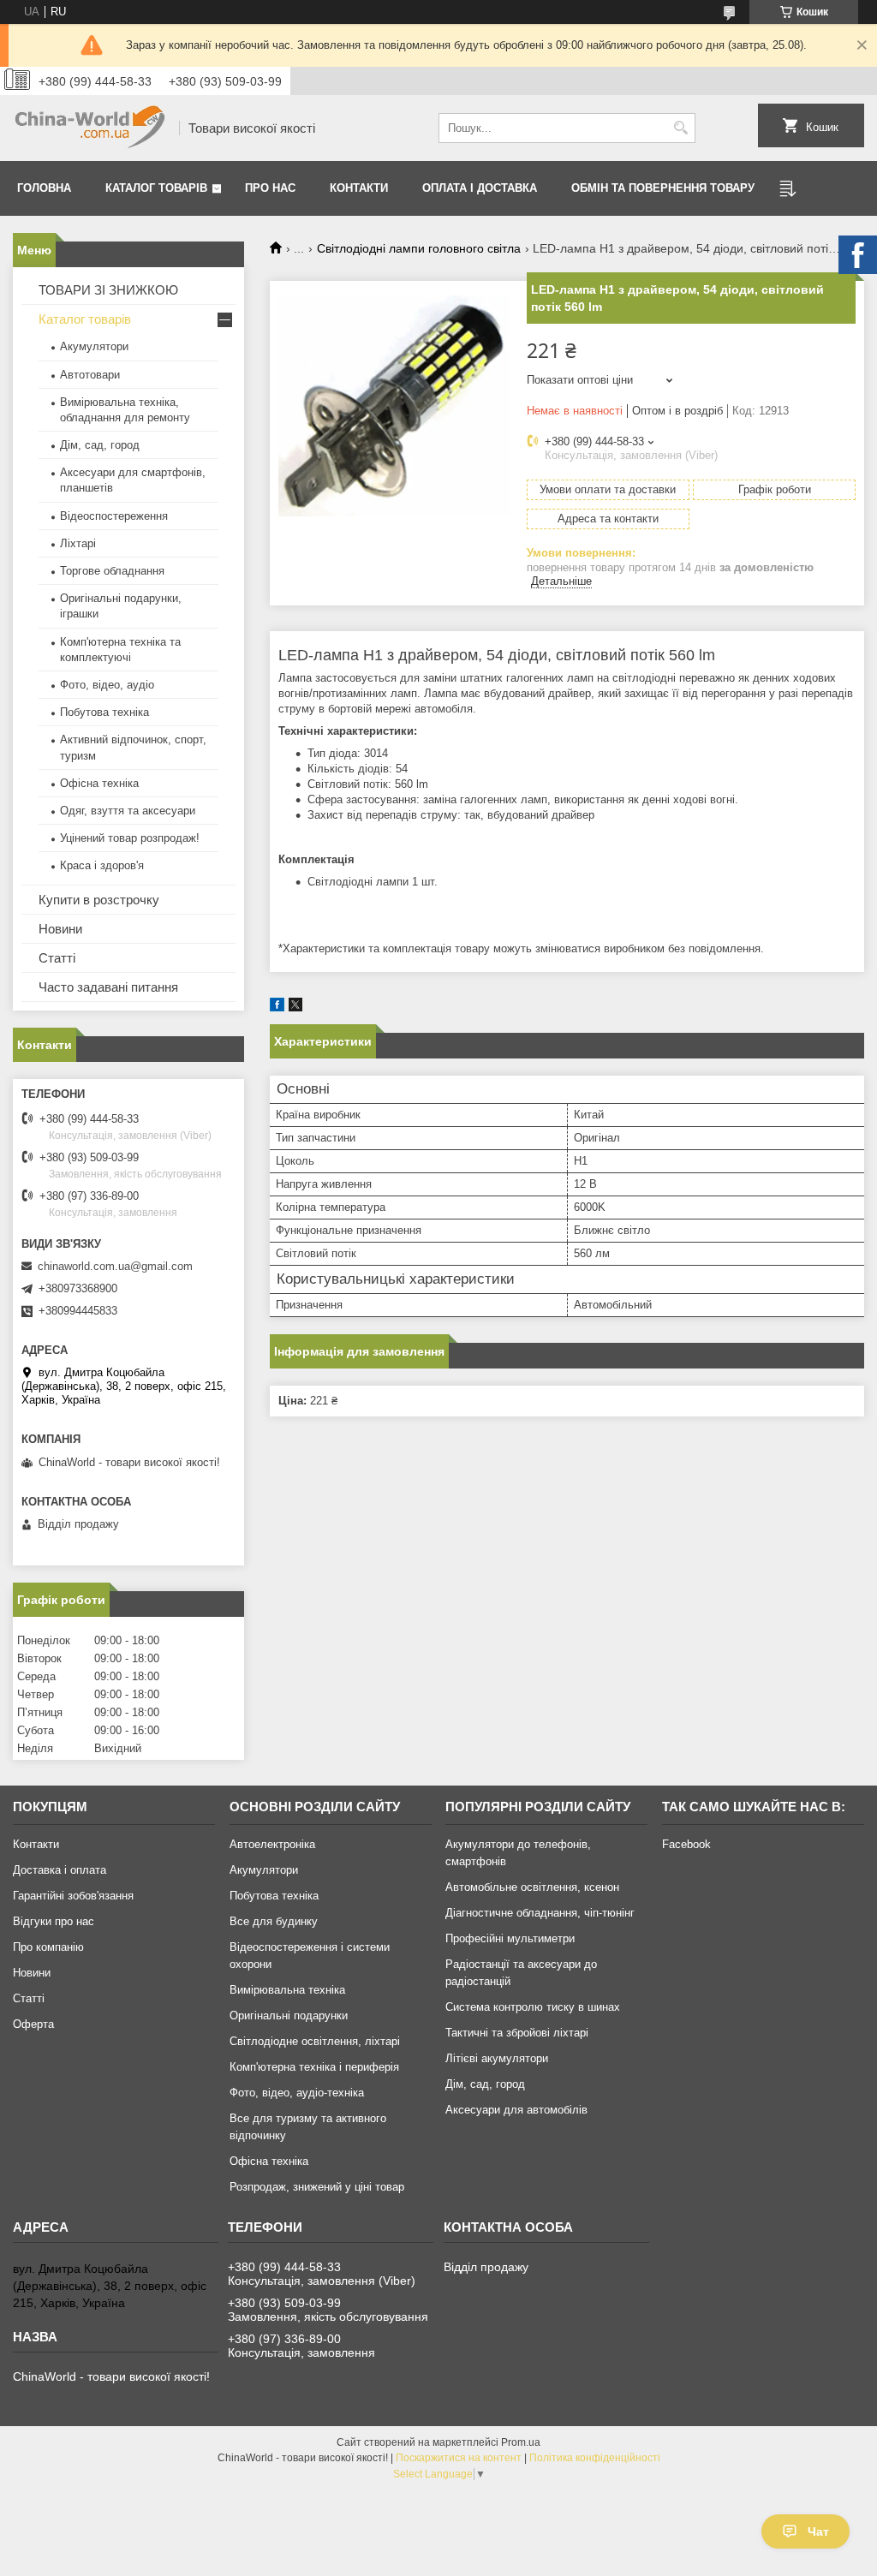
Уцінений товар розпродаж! (130, 838)
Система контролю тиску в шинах (533, 2007)
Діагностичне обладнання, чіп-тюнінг (540, 1913)
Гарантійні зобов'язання (73, 1896)
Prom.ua (521, 2442)
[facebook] (277, 1008)
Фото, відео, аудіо (107, 685)
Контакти (359, 188)
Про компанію (48, 1947)
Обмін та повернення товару (663, 188)
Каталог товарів (156, 188)
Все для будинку (274, 1921)
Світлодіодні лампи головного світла (419, 248)
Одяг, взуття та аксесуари (128, 811)
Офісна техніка (99, 783)
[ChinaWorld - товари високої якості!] (90, 128)
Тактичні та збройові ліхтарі (517, 2033)
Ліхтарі (78, 543)
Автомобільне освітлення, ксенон (532, 1887)
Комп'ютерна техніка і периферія (314, 2067)
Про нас (270, 188)
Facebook (686, 1844)
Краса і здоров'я (102, 865)
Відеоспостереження (114, 516)
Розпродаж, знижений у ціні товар (317, 2187)
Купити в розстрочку (99, 900)
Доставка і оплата (60, 1870)
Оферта (33, 2024)
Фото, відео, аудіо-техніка (297, 2093)
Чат (818, 2531)
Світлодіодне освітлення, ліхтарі (315, 2041)
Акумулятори (94, 346)
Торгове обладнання (112, 571)
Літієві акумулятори (497, 2058)
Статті (57, 958)
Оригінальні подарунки (289, 2015)
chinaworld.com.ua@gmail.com (115, 1266)
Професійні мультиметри (510, 1938)
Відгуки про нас (54, 1921)
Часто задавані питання (108, 987)
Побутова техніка (104, 712)
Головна (44, 188)
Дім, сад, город (100, 445)
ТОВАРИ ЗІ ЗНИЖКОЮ (108, 290)
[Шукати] (680, 128)
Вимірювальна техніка (287, 1990)
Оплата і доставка (480, 188)
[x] (295, 1008)
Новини (60, 929)
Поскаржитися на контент (459, 2458)
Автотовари (90, 375)
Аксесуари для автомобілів (516, 2110)
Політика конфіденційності (595, 2458)
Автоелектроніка (272, 1844)
